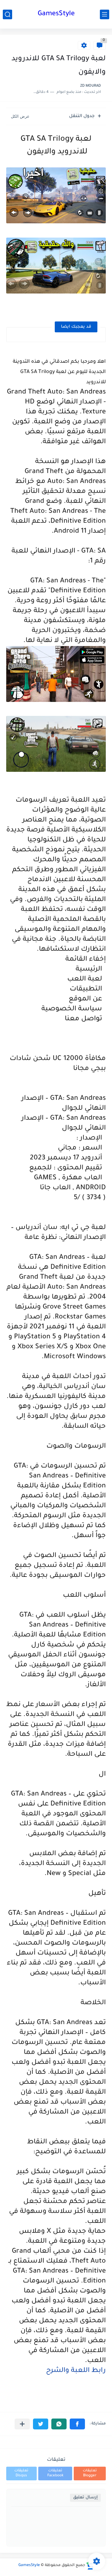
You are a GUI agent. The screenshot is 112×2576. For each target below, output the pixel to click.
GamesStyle (56, 14)
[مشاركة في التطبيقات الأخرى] (22, 2424)
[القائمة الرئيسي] (105, 14)
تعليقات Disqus (21, 2473)
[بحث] (7, 14)
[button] (77, 2424)
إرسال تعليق (85, 2498)
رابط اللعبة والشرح (76, 2371)
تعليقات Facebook (55, 2473)
